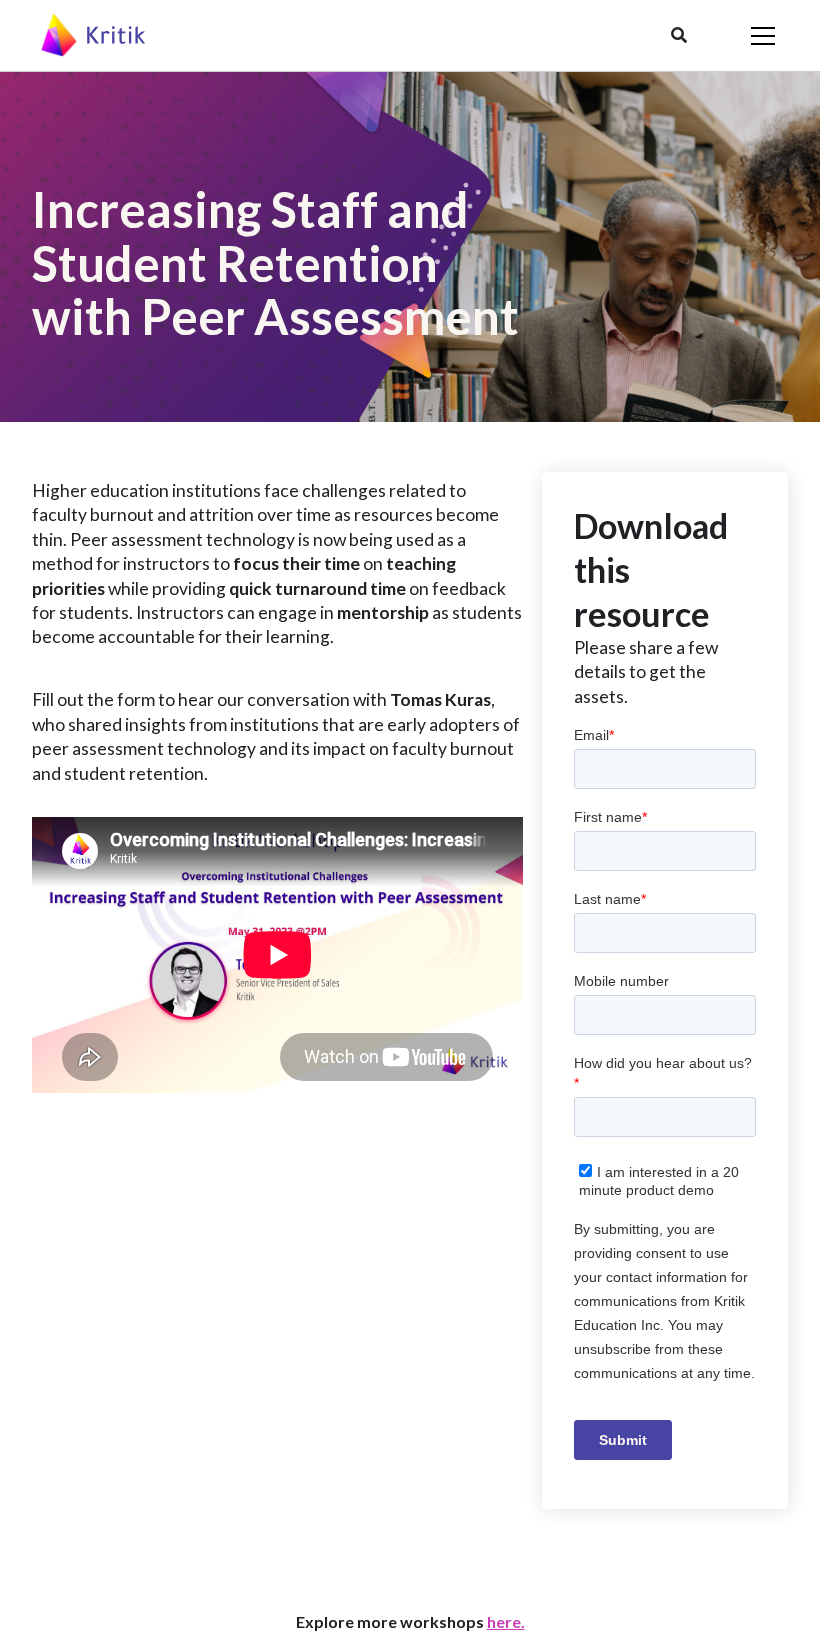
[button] (679, 36)
